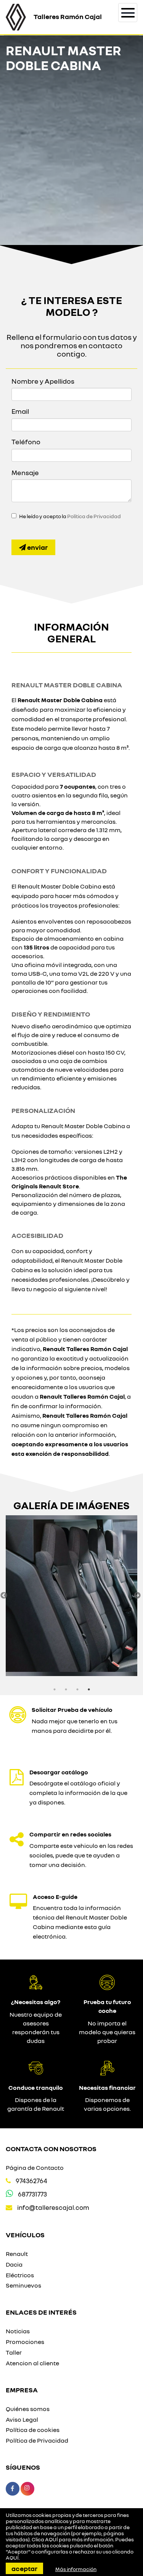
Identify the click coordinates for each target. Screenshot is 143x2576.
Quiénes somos (28, 2409)
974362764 (31, 2181)
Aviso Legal (22, 2419)
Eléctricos (20, 2275)
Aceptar (24, 2568)
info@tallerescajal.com (53, 2207)
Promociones (25, 2342)
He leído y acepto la (70, 516)
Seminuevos (23, 2285)
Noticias (18, 2331)
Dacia (14, 2264)
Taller (14, 2352)
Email (20, 411)
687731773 (32, 2194)
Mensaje (25, 472)
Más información (76, 2569)
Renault (17, 2254)
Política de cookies (33, 2430)
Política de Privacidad (94, 516)
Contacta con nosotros (51, 2149)
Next (137, 1596)
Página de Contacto (35, 2168)
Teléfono (26, 442)
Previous (4, 1596)
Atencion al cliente (32, 2363)
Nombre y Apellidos (43, 381)
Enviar (37, 547)
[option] (71, 1596)
